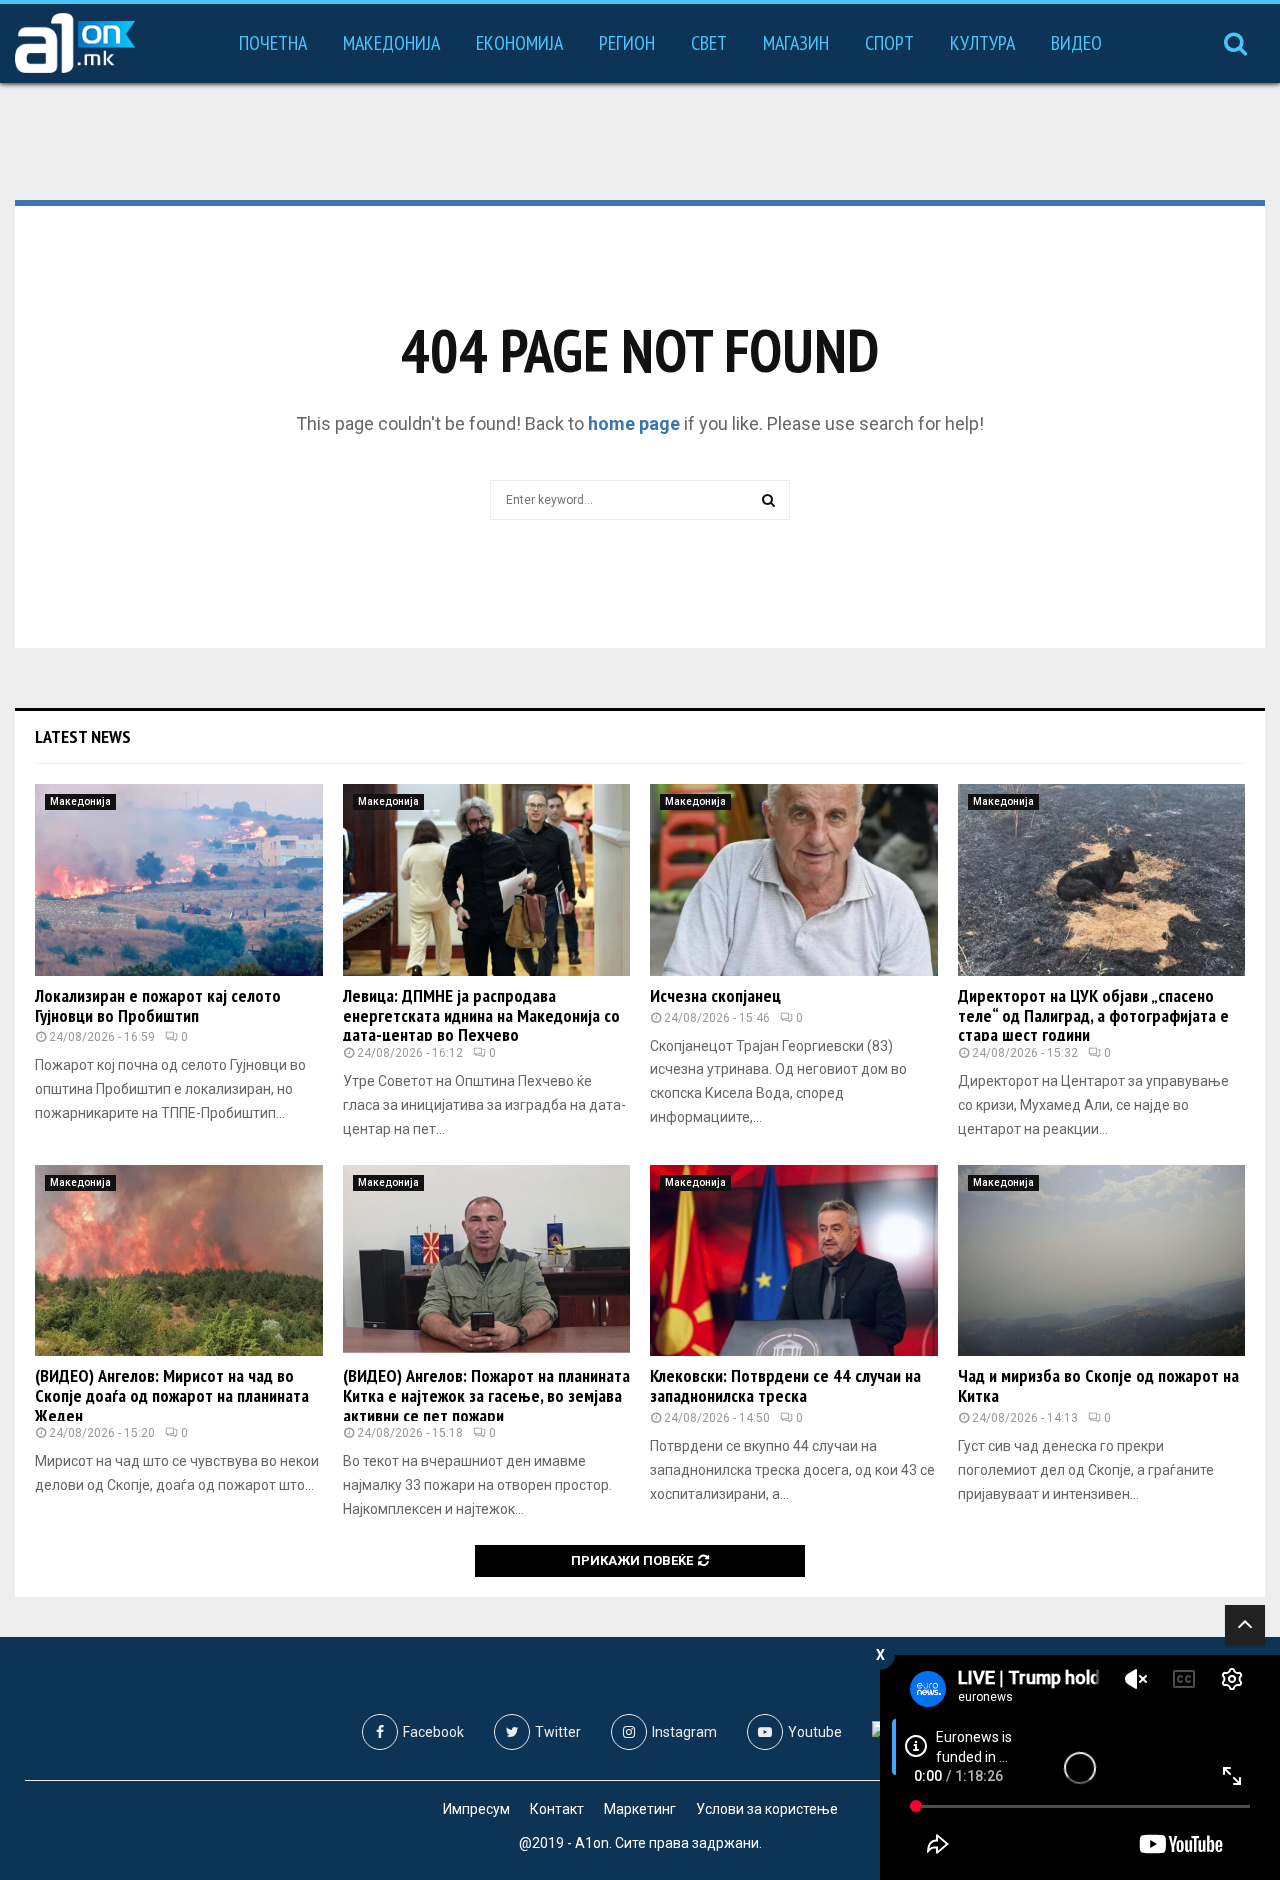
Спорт (889, 43)
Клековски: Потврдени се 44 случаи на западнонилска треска (785, 1385)
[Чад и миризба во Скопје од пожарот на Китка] (1102, 1261)
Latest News (83, 736)
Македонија (391, 43)
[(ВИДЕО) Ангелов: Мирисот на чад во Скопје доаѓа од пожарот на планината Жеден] (179, 1261)
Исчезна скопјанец (715, 995)
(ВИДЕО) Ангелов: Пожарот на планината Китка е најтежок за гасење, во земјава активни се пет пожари (486, 1395)
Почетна (273, 43)
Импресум (476, 1809)
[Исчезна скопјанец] (794, 880)
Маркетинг (640, 1809)
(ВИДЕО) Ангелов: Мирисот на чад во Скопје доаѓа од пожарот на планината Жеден (172, 1395)
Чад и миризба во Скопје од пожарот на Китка (1098, 1385)
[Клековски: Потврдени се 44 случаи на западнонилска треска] (794, 1261)
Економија (519, 43)
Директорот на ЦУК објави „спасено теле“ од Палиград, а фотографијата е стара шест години (1093, 1015)
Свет (709, 43)
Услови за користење (767, 1809)
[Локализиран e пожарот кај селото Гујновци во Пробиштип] (179, 880)
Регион (627, 43)
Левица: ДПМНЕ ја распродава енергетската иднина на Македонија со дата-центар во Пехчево (481, 1015)
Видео (1076, 43)
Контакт (557, 1809)
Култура (982, 43)
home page (634, 423)
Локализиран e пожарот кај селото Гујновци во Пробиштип (158, 1005)
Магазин (796, 43)
